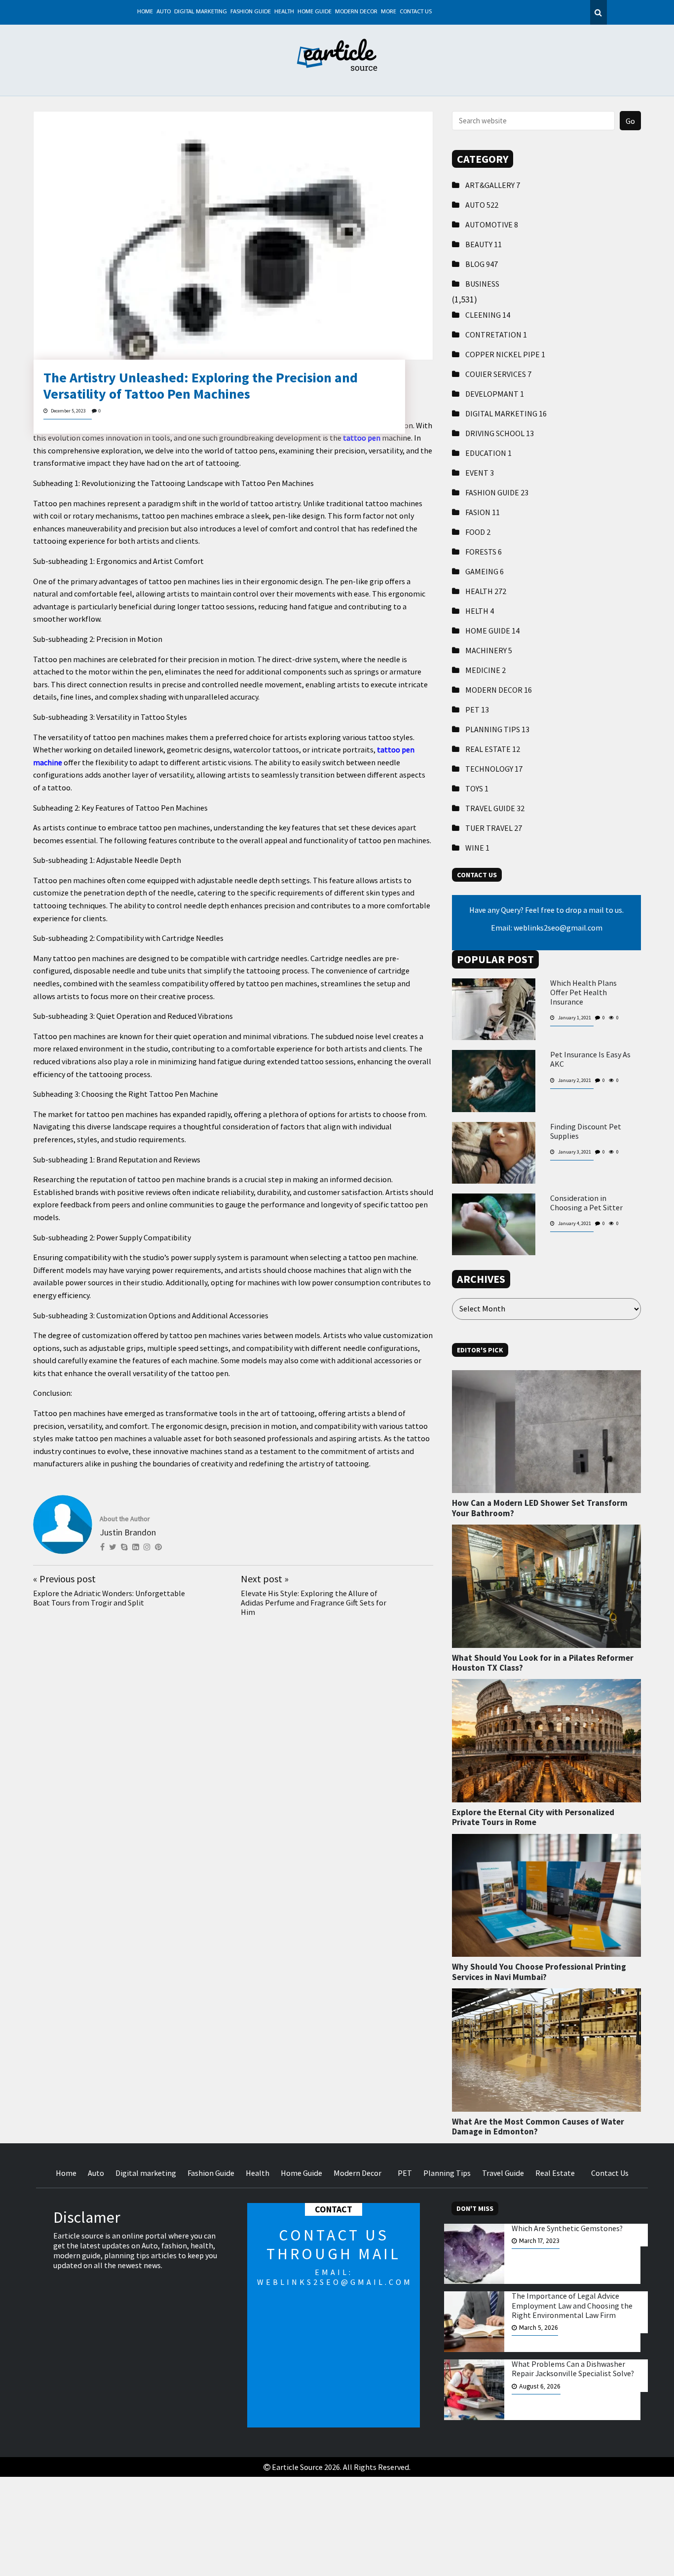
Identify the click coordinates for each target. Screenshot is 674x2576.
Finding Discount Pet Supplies (586, 1131)
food (478, 532)
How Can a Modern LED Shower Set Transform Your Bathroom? (540, 1508)
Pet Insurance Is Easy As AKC (590, 1059)
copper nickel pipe (505, 354)
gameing (485, 571)
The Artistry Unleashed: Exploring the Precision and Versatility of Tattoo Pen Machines (201, 386)
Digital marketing (201, 12)
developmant (495, 394)
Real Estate (493, 749)
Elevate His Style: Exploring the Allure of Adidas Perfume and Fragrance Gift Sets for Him (314, 1603)
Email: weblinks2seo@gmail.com (547, 928)
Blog (482, 264)
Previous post (64, 1579)
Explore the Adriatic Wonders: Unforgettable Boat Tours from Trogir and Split (109, 1598)
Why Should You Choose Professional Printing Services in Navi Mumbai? (539, 1972)
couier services (498, 374)
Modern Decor (356, 12)
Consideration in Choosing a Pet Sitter (586, 1203)
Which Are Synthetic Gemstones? (567, 2228)
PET (477, 709)
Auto (164, 12)
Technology (494, 769)
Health (284, 12)
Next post (265, 1579)
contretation (496, 335)
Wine (477, 848)
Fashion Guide (251, 12)
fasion (483, 512)
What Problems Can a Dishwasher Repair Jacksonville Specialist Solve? (573, 2369)
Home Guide (315, 12)
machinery (489, 650)
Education (488, 453)
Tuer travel (494, 828)
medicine (486, 670)
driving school (500, 433)
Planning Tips (497, 729)
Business (482, 284)
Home (145, 12)
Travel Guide (495, 808)
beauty (484, 244)
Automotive (492, 224)
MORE (389, 12)
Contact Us (416, 12)
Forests (484, 552)
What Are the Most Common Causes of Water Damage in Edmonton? (538, 2127)
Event (480, 473)
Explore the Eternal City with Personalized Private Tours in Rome (533, 1817)
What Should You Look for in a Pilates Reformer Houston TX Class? (543, 1663)
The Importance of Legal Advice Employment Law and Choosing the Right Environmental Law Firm (572, 2305)
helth (480, 611)
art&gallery (493, 185)
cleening (488, 315)
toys (477, 788)
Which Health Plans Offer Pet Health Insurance (583, 992)
